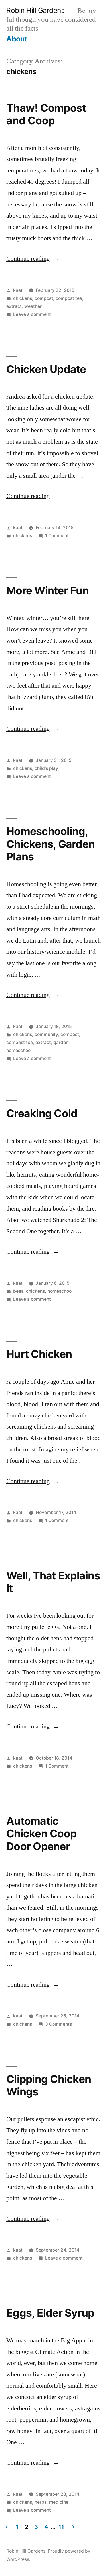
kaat (18, 290)
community (46, 1034)
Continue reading (33, 259)
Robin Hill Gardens (35, 10)
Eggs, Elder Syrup (50, 2313)
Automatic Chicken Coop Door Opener (41, 1834)
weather (33, 306)
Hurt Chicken (39, 1354)
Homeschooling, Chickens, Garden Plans (51, 844)
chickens (23, 298)
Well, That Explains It (53, 1582)
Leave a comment (32, 314)
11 (61, 2527)
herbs (41, 2502)
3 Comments (58, 2024)
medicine (59, 2502)
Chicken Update (46, 369)
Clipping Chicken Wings (49, 2085)
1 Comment (57, 536)
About (17, 39)
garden (61, 1042)
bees (18, 1291)
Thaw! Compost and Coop (46, 114)
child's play (46, 768)
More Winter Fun (48, 590)
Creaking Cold (42, 1113)
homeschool (19, 1050)
